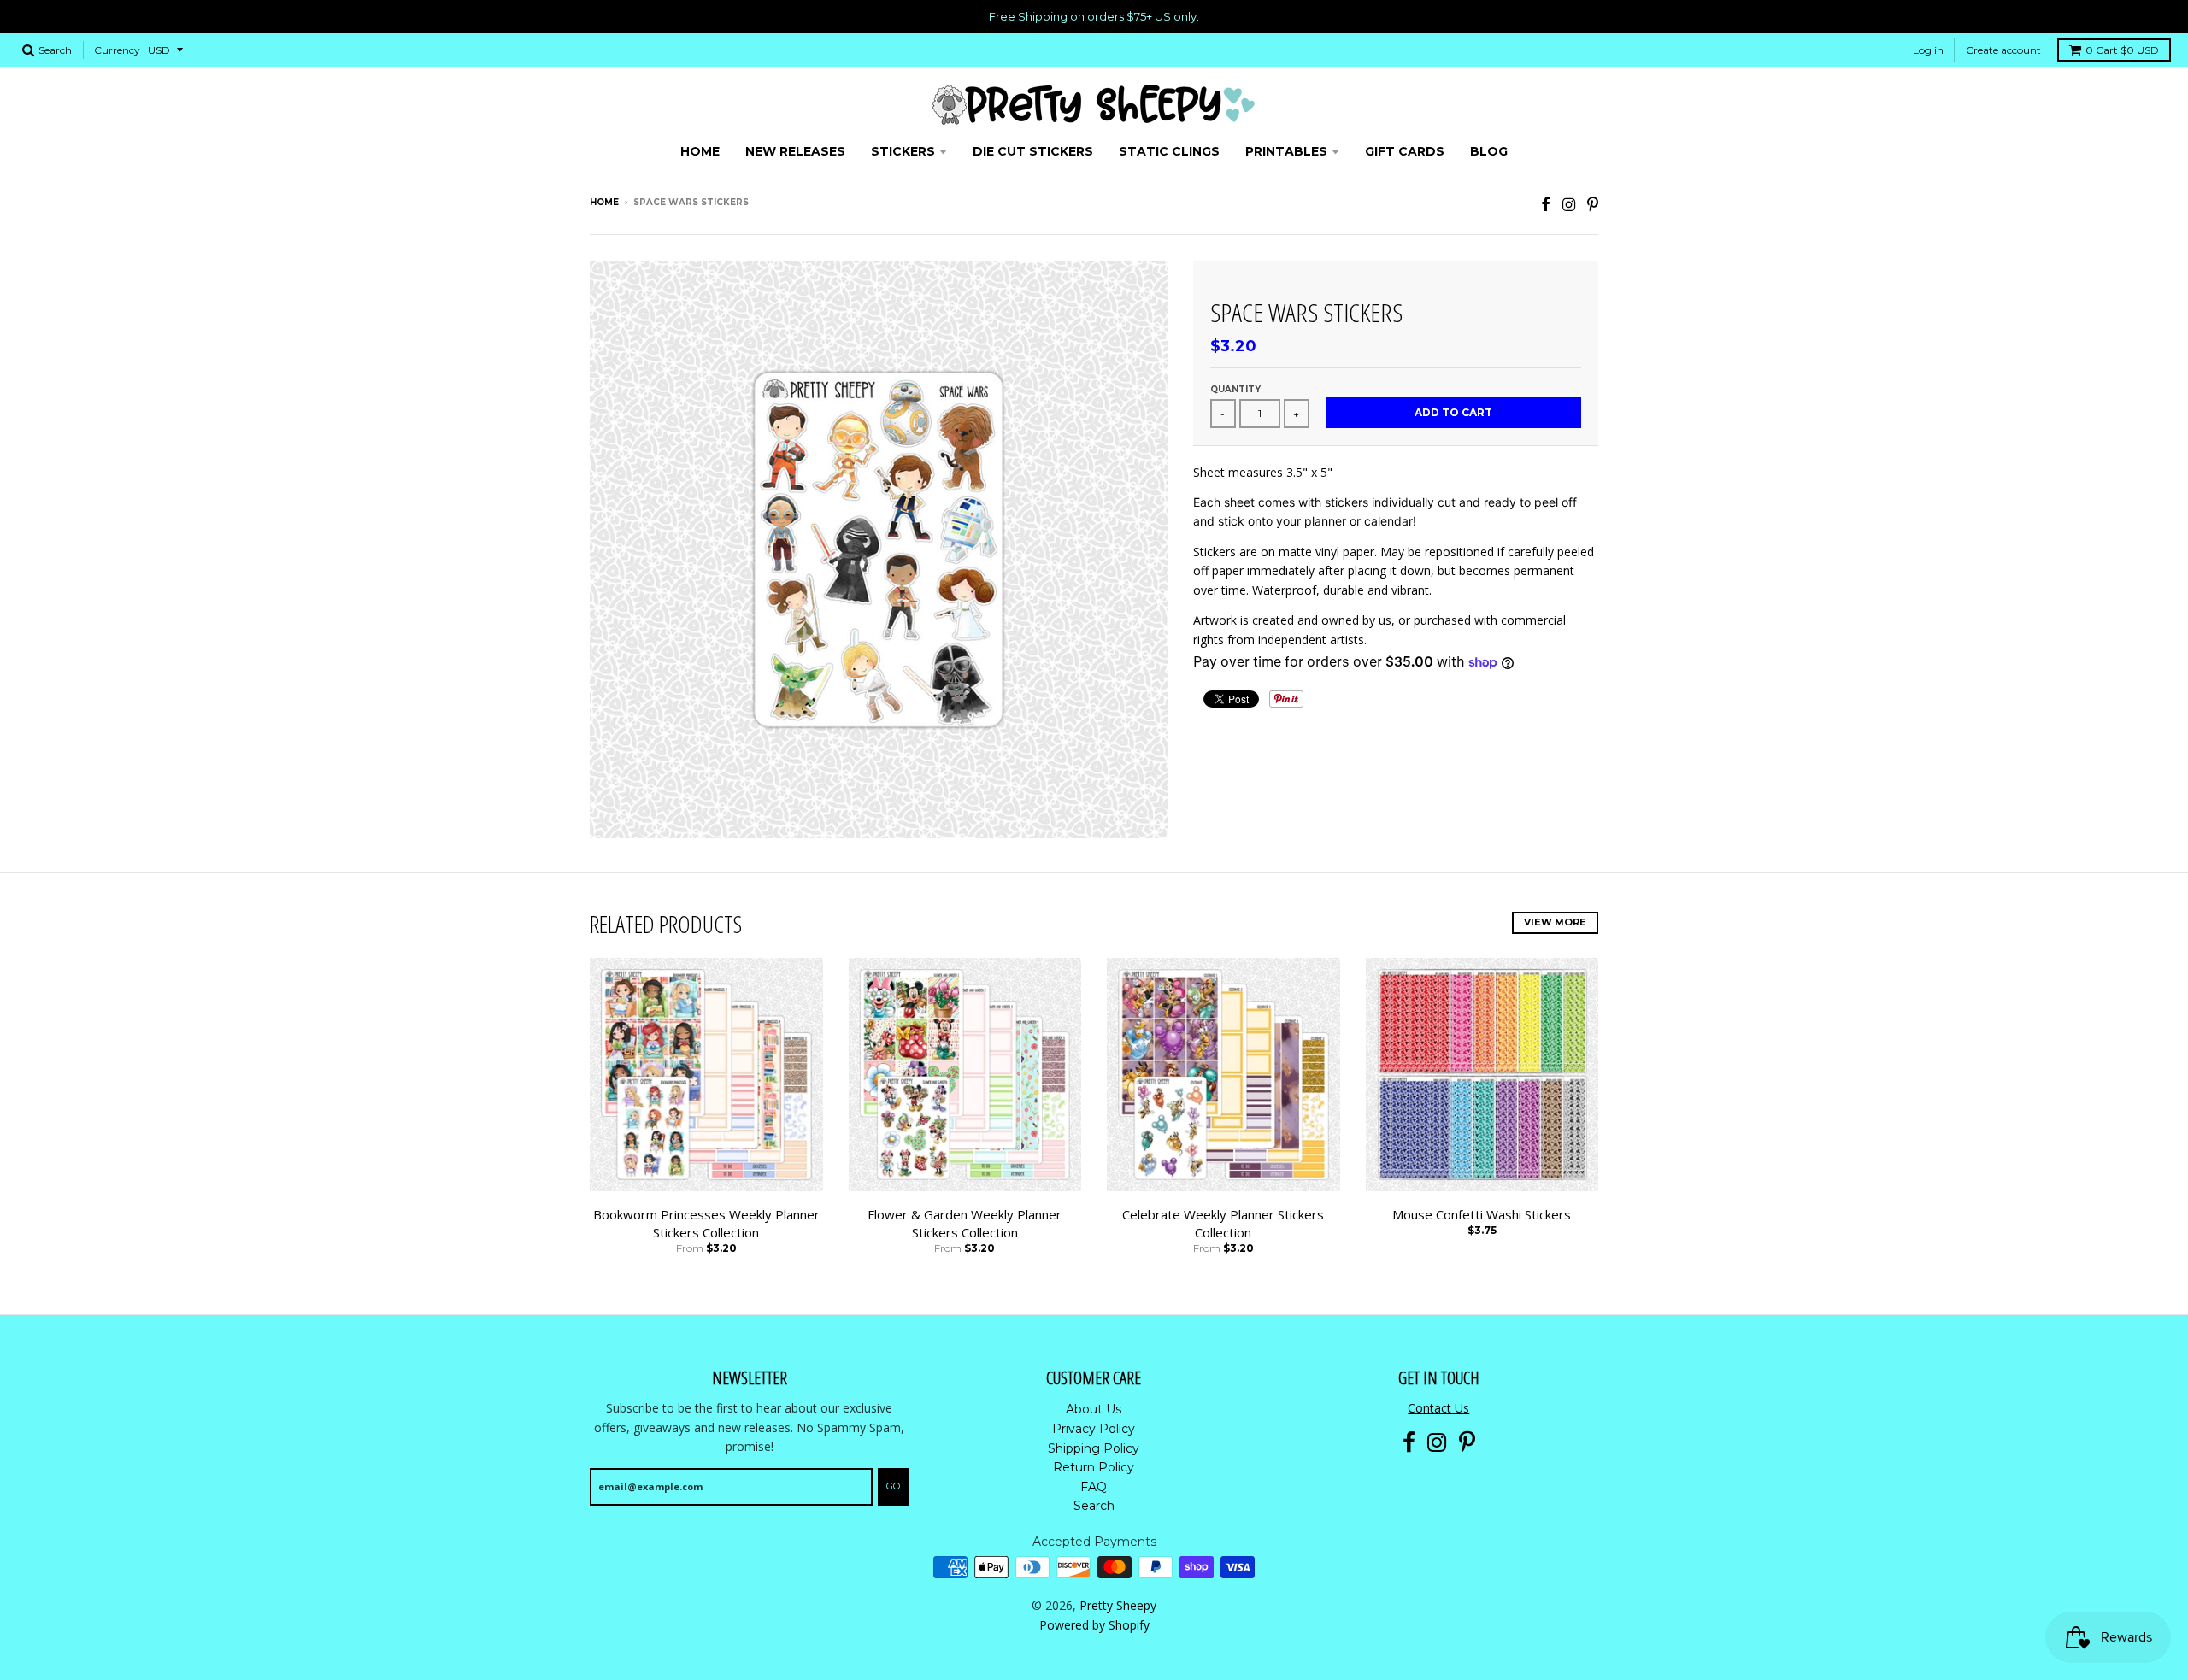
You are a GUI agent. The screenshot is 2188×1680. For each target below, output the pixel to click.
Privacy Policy (1094, 1429)
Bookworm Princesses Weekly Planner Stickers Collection (706, 1223)
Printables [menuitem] (1286, 151)
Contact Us (1438, 1408)
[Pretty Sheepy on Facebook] (1546, 204)
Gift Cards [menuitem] (1405, 151)
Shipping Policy (1094, 1448)
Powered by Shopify (1094, 1625)
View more (1555, 922)
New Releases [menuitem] (795, 151)
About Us (1094, 1409)
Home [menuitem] (700, 151)
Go (893, 1486)
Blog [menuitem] (1489, 151)
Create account (2003, 50)
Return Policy (1094, 1467)
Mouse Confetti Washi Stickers (1482, 1214)
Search (1094, 1506)
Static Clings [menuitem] (1169, 151)
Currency (117, 50)
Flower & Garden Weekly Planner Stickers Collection (965, 1223)
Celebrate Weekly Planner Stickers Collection (1223, 1223)
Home (604, 202)
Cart (2122, 50)
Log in (1928, 50)
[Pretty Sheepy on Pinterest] (1593, 204)
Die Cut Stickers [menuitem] (1033, 151)
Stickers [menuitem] (903, 151)
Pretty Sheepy (1118, 1605)
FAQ (1094, 1487)
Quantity (1235, 389)
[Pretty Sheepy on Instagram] (1569, 204)
